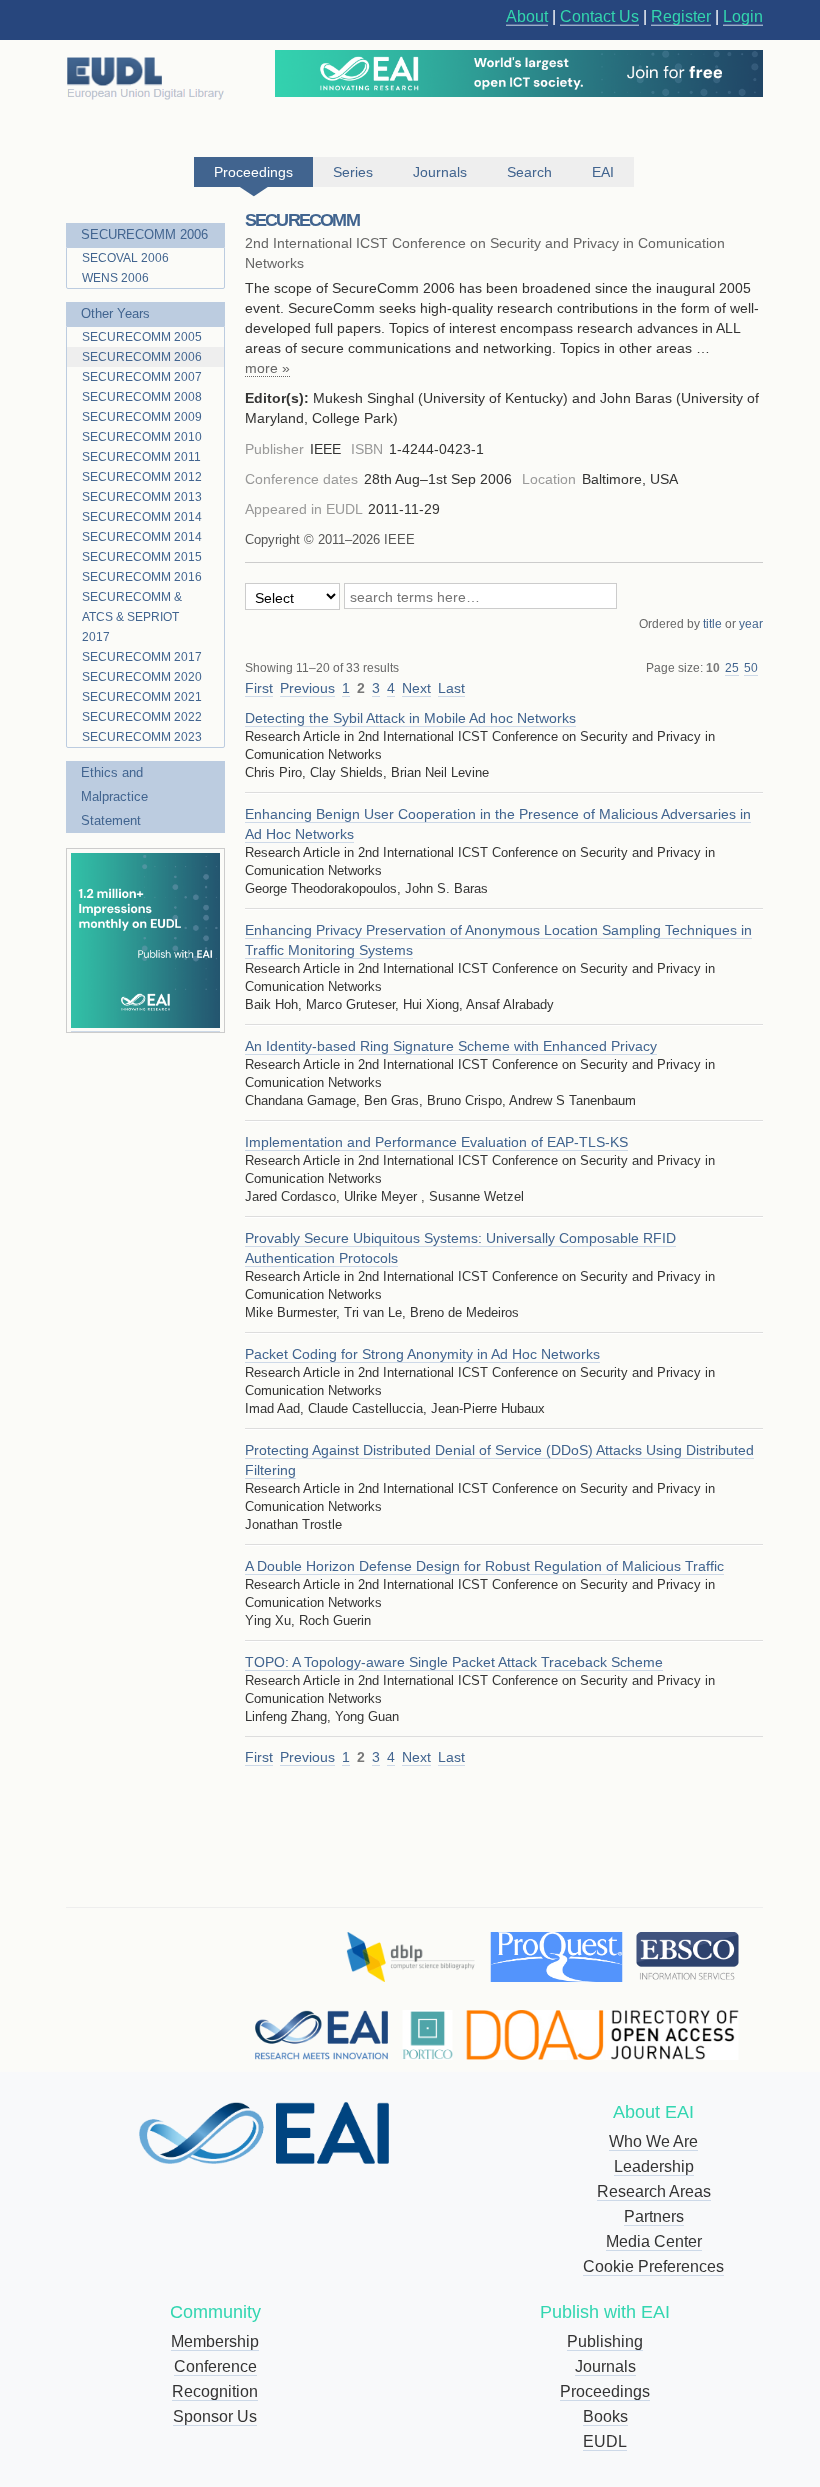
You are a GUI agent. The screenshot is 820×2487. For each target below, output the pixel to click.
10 (713, 668)
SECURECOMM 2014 (142, 517)
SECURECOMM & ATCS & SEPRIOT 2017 (132, 617)
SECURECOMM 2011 (141, 457)
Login (743, 16)
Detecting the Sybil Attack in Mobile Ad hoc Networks (410, 718)
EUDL (605, 2441)
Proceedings (605, 2391)
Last (451, 688)
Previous (307, 688)
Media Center (654, 2241)
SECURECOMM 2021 (142, 697)
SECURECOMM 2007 (142, 377)
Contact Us (599, 16)
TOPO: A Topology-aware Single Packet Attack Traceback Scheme (454, 1662)
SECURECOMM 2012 (142, 477)
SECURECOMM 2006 (144, 234)
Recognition (215, 2391)
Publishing (605, 2341)
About (527, 16)
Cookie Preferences (653, 2266)
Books (605, 2416)
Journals (605, 2366)
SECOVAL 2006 (125, 258)
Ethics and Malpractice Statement (114, 796)
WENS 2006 (115, 278)
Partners (654, 2216)
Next (416, 688)
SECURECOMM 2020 (142, 677)
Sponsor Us (215, 2416)
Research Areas (654, 2191)
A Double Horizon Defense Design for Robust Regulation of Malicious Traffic (484, 1566)
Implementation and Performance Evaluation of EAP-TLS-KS (436, 1142)
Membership (215, 2341)
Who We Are (653, 2141)
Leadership (654, 2166)
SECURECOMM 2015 (142, 557)
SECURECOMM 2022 (142, 717)
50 (751, 668)
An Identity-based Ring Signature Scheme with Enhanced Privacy (451, 1046)
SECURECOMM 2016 (142, 577)
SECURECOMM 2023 (142, 737)
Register (681, 16)
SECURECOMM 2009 (142, 417)
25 (732, 668)
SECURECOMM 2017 (142, 657)
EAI (603, 172)
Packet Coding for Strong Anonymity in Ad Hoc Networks (422, 1354)
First (259, 688)
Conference (215, 2366)
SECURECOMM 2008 (142, 397)
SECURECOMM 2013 (142, 497)
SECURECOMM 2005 (142, 337)
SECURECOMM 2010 (142, 437)
